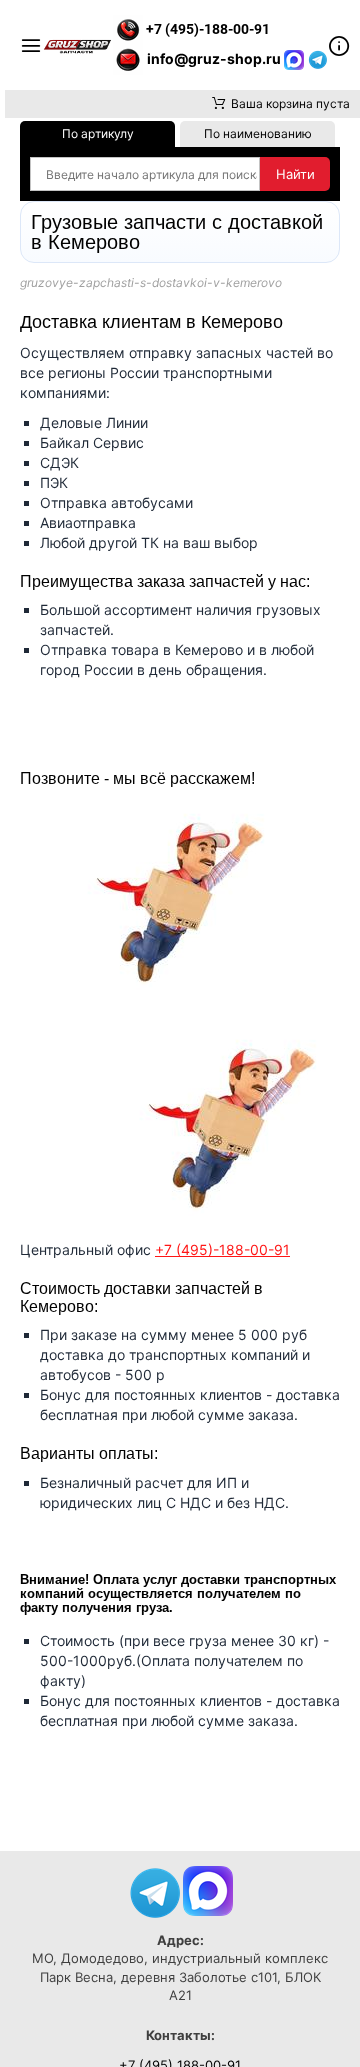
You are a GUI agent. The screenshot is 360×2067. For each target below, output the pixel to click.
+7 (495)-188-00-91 (222, 1249)
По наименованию (258, 133)
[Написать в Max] (208, 1888)
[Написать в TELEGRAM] (318, 58)
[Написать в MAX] (296, 58)
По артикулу (98, 133)
